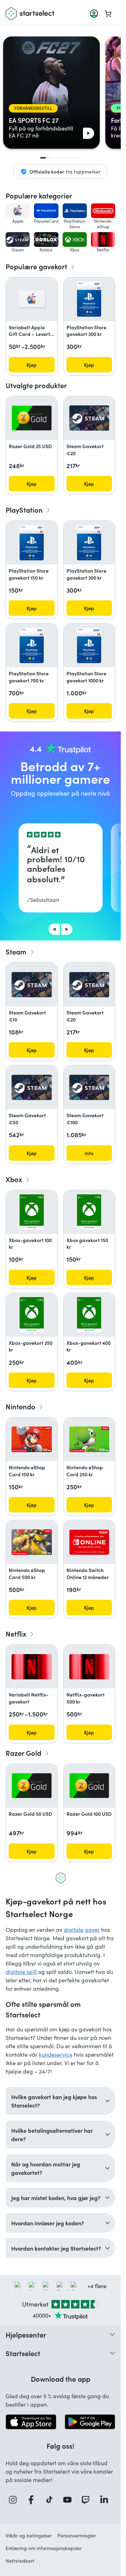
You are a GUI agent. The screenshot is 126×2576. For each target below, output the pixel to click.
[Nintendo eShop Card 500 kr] (32, 1542)
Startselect (23, 2353)
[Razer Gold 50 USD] (32, 1786)
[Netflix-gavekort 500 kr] (89, 1667)
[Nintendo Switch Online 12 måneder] (89, 1542)
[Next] (67, 929)
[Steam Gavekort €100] (89, 1087)
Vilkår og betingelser (29, 2535)
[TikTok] (51, 2500)
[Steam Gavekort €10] (32, 985)
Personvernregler (77, 2535)
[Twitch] (87, 2500)
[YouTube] (69, 2500)
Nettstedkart (20, 2561)
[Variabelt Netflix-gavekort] (32, 1667)
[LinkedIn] (106, 2500)
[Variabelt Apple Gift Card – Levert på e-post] (32, 299)
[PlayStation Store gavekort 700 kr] (32, 646)
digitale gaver (82, 1930)
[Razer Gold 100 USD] (89, 1786)
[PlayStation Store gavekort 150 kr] (32, 543)
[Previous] (54, 929)
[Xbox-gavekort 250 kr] (32, 1315)
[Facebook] (33, 2500)
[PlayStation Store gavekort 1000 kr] (89, 646)
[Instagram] (15, 2500)
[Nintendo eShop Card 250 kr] (89, 1439)
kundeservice (56, 2054)
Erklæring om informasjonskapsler (44, 2548)
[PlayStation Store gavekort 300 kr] (89, 299)
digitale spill (21, 1972)
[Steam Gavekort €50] (32, 1087)
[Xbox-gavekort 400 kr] (89, 1315)
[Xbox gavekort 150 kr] (89, 1212)
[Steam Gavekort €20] (89, 418)
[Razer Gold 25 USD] (32, 418)
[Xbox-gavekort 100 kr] (32, 1212)
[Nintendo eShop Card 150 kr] (32, 1439)
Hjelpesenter (26, 2334)
